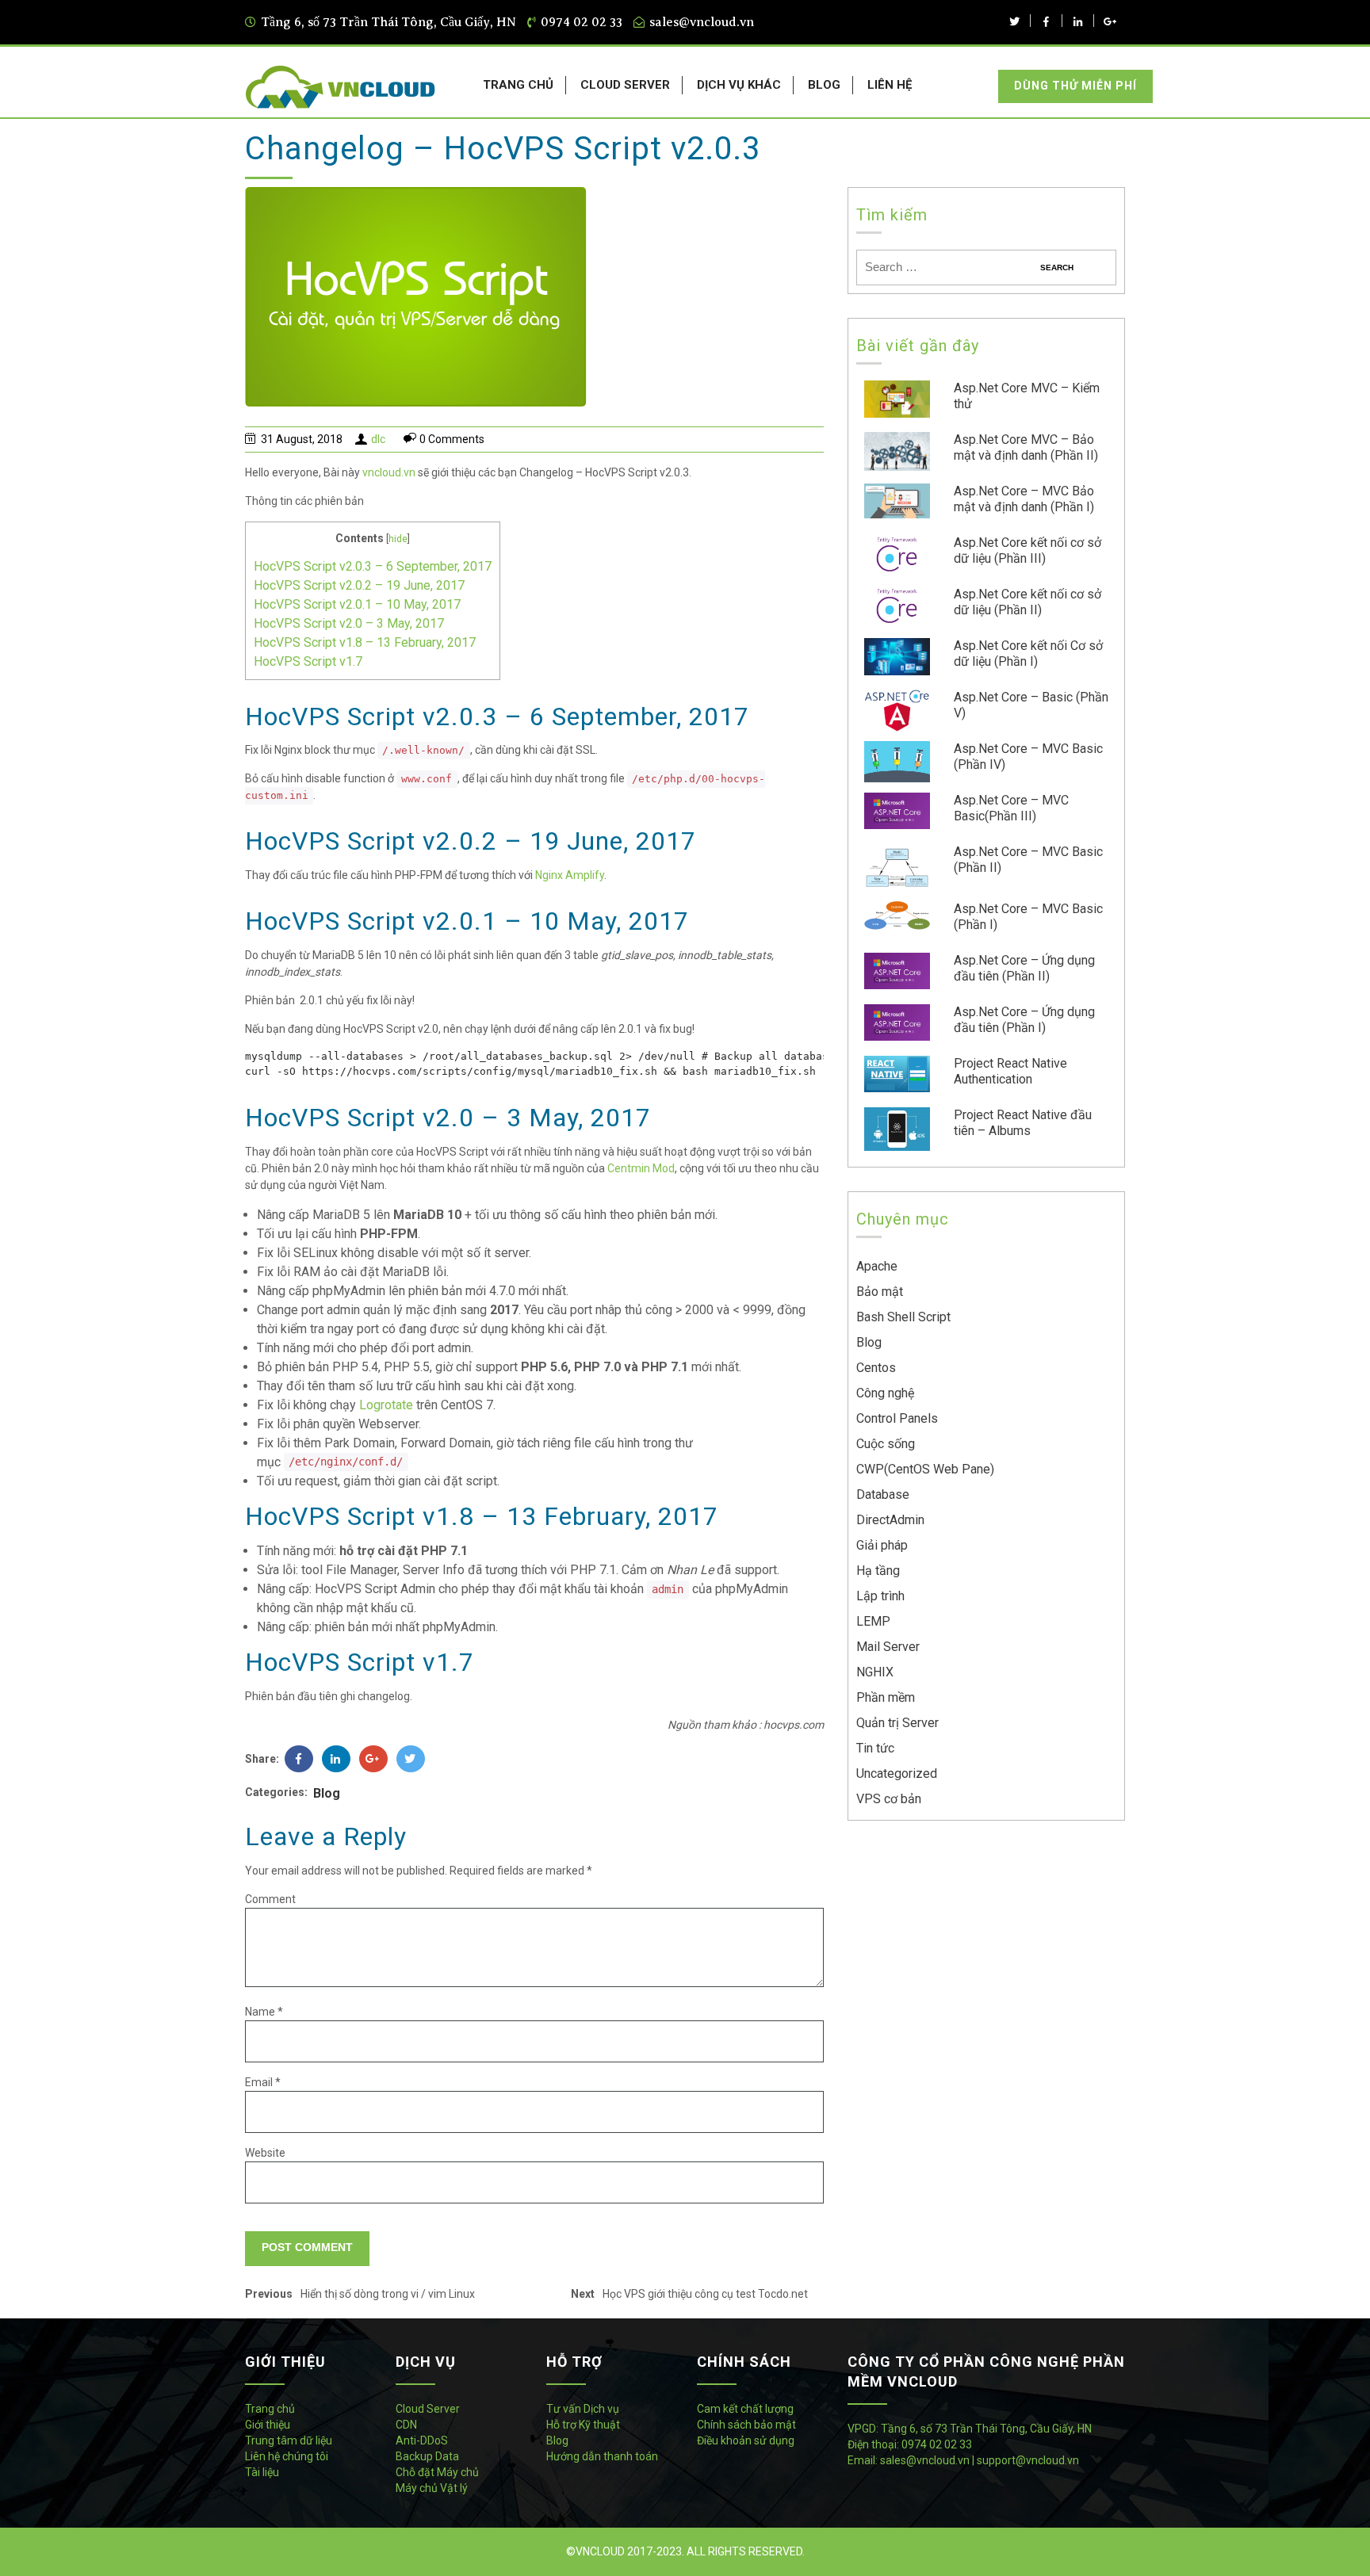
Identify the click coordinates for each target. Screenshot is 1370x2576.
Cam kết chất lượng (745, 2409)
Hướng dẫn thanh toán (602, 2456)
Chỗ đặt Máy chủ (437, 2472)
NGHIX (875, 1672)
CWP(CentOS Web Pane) (925, 1469)
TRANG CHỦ (518, 85)
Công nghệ (885, 1393)
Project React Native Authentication (1010, 1071)
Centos (876, 1368)
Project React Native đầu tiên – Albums (1023, 1123)
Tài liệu (262, 2472)
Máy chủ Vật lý (432, 2488)
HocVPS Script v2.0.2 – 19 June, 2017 (359, 585)
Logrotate (386, 1405)
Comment (270, 1899)
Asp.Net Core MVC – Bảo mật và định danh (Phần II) (1026, 447)
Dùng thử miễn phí (1075, 86)
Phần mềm (886, 1697)
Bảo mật (880, 1292)
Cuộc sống (886, 1444)
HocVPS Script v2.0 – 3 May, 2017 (349, 623)
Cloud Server (428, 2409)
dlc (378, 439)
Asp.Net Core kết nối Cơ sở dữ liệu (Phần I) (1028, 654)
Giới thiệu (268, 2425)
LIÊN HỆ (890, 85)
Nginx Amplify (570, 875)
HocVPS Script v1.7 (308, 661)
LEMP (873, 1621)
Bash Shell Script (903, 1317)
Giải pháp (882, 1545)
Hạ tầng (878, 1571)
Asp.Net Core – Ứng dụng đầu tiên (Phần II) (1024, 968)
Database (883, 1494)
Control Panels (897, 1418)
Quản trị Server (897, 1723)
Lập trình (880, 1596)
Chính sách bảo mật (746, 2425)
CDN (406, 2425)
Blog (327, 1793)
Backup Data (427, 2456)
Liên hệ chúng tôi (287, 2456)
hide (398, 539)
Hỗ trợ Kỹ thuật (583, 2425)
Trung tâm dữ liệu (289, 2440)
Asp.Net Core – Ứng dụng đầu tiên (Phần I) (1024, 1020)
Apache (877, 1266)
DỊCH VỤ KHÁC (739, 85)
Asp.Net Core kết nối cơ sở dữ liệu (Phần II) (1027, 602)
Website (265, 2153)
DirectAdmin (890, 1520)
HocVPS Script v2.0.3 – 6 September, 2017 (373, 566)
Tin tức (875, 1748)
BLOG (824, 85)
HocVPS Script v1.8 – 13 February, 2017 (365, 642)
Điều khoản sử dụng (746, 2440)
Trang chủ (270, 2409)
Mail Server (888, 1647)
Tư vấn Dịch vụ (583, 2409)
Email (263, 2082)
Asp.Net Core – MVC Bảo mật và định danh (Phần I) (1024, 499)
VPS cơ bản (889, 1799)
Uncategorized (897, 1773)
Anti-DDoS (422, 2440)
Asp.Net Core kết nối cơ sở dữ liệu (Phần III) (1027, 550)
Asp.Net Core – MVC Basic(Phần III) (1011, 808)
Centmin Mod (641, 1168)
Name (264, 2012)
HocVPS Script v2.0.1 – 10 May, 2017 (357, 604)
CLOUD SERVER (625, 85)
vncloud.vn (389, 472)
